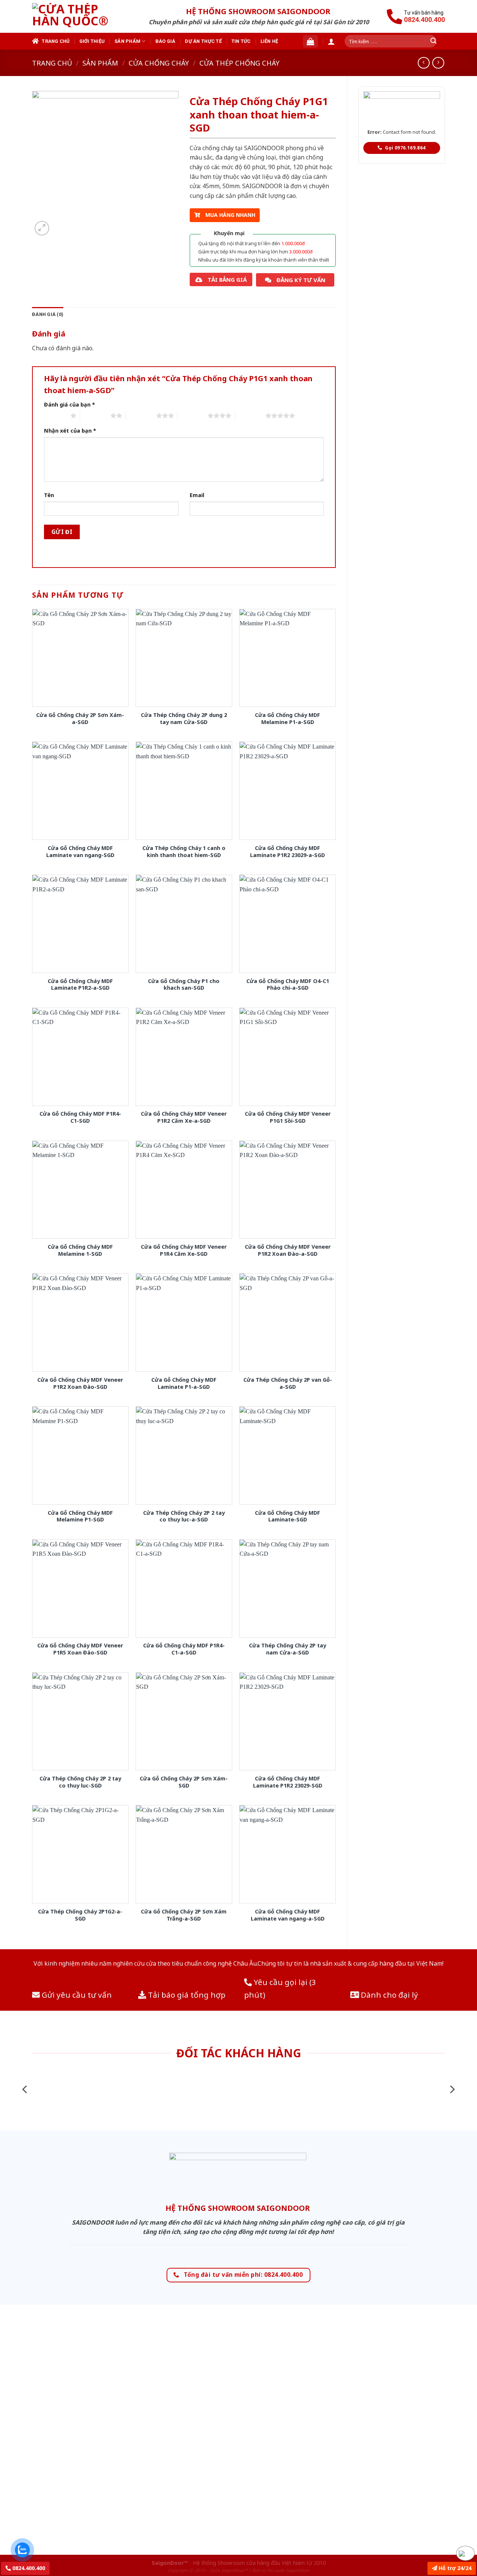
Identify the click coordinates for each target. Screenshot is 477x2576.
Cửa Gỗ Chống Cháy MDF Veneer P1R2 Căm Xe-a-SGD (184, 1117)
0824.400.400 (28, 2568)
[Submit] (433, 41)
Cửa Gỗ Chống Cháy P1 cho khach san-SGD (184, 985)
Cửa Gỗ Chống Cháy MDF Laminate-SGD (288, 1516)
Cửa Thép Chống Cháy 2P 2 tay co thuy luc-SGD (80, 1782)
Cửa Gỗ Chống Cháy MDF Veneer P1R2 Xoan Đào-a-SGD (288, 1250)
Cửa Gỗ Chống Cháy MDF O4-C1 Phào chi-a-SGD (288, 985)
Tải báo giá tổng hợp (186, 1995)
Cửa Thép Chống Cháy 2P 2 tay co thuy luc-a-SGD (184, 1516)
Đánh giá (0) (48, 314)
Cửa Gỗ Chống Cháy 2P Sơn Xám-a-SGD (80, 719)
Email (197, 495)
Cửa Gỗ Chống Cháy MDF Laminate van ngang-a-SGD (288, 1915)
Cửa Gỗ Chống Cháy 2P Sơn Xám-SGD (184, 1782)
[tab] (48, 315)
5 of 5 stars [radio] (250, 415)
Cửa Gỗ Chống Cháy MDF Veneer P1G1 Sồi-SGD (288, 1117)
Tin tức (241, 41)
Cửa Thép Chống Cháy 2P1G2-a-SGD (80, 1915)
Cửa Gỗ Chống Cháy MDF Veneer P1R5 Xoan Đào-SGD (80, 1649)
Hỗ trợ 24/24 (454, 2568)
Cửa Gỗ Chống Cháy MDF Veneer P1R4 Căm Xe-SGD (184, 1250)
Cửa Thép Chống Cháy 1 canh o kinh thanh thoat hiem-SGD (184, 852)
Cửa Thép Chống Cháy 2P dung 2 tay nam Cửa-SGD (184, 719)
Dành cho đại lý (388, 1995)
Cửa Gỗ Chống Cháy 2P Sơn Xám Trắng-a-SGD (184, 1915)
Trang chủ (56, 41)
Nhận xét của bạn (70, 431)
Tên (49, 495)
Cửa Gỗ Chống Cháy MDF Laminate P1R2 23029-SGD (288, 1782)
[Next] (452, 2090)
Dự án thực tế (203, 41)
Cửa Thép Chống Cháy (239, 63)
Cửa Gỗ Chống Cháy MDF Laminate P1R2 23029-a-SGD (288, 852)
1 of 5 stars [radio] (55, 415)
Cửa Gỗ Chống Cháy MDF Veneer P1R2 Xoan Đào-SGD (80, 1383)
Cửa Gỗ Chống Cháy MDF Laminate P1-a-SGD (184, 1383)
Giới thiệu (92, 41)
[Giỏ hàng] (310, 41)
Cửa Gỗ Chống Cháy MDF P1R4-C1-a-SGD (184, 1649)
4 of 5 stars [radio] (192, 415)
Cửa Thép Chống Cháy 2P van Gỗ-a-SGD (288, 1383)
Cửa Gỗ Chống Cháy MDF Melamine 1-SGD (80, 1250)
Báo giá (165, 41)
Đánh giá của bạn (70, 404)
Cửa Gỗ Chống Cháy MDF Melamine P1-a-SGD (288, 719)
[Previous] (25, 2090)
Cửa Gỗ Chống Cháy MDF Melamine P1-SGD (80, 1516)
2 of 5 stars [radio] (95, 415)
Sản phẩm (127, 41)
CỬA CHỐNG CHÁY (159, 63)
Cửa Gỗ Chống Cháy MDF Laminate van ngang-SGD (80, 852)
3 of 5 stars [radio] (141, 415)
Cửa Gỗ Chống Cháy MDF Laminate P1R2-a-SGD (80, 985)
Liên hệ (269, 41)
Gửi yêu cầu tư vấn (76, 1995)
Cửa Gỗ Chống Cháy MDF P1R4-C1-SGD (80, 1117)
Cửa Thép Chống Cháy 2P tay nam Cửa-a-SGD (288, 1649)
